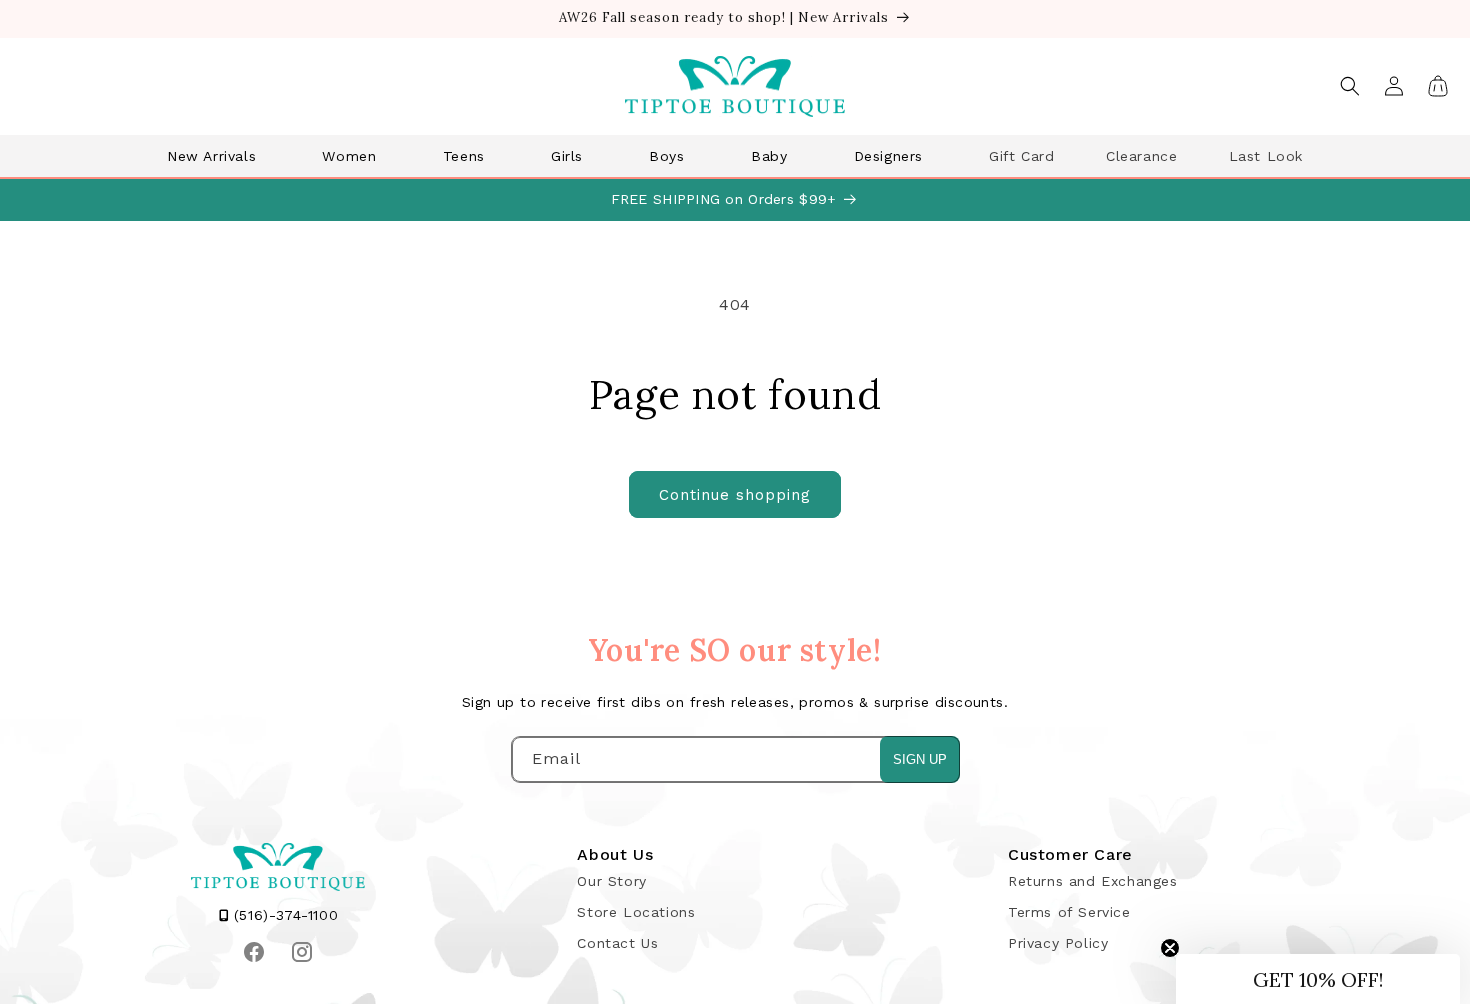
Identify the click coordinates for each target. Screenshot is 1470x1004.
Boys (666, 156)
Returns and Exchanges (1093, 881)
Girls (567, 156)
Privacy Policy (1058, 943)
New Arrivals (211, 156)
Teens (464, 156)
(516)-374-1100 (283, 915)
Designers (888, 156)
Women (349, 156)
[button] (219, 156)
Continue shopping (735, 495)
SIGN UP (920, 759)
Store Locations (636, 912)
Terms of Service (1069, 912)
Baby (769, 156)
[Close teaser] (1170, 948)
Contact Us (617, 943)
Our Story (611, 881)
